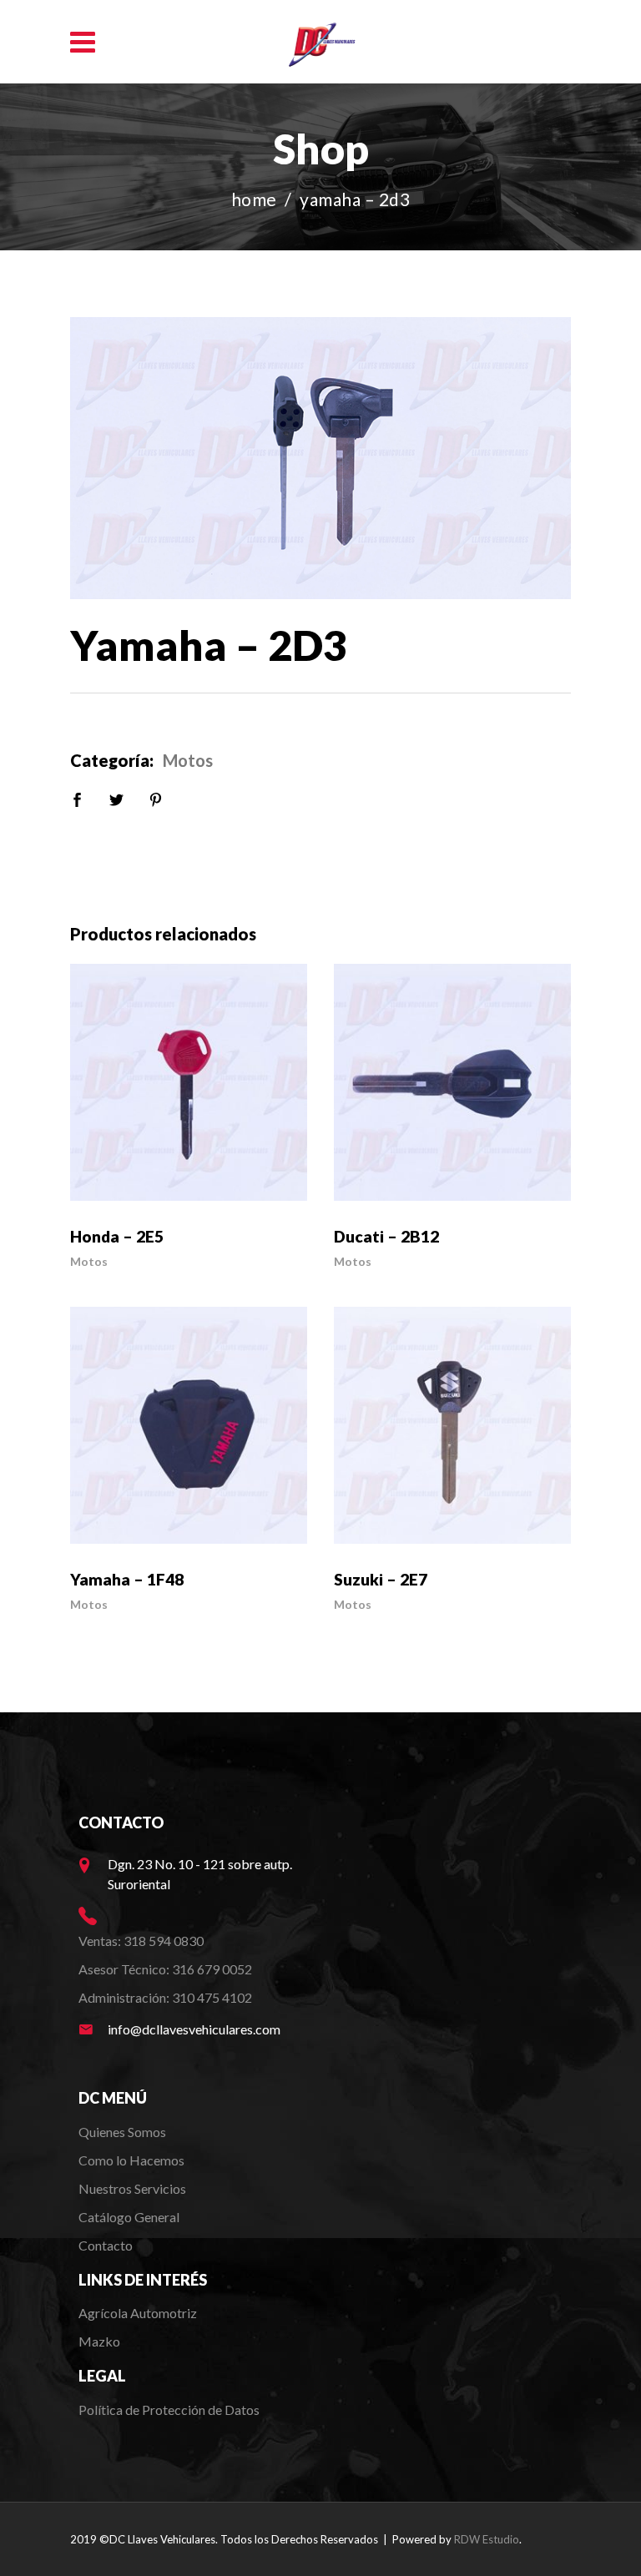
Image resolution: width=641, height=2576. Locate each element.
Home (254, 199)
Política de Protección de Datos (169, 2410)
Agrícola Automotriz (139, 2313)
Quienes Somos (122, 2132)
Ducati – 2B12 (386, 1236)
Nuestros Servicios (132, 2188)
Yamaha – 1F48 (127, 1579)
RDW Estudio (487, 2539)
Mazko (99, 2341)
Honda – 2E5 (117, 1236)
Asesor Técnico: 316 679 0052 (165, 1969)
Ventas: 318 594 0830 (141, 1941)
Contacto (106, 2245)
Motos (188, 760)
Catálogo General (129, 2217)
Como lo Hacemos (131, 2160)
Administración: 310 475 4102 (165, 1997)
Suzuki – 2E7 (381, 1579)
